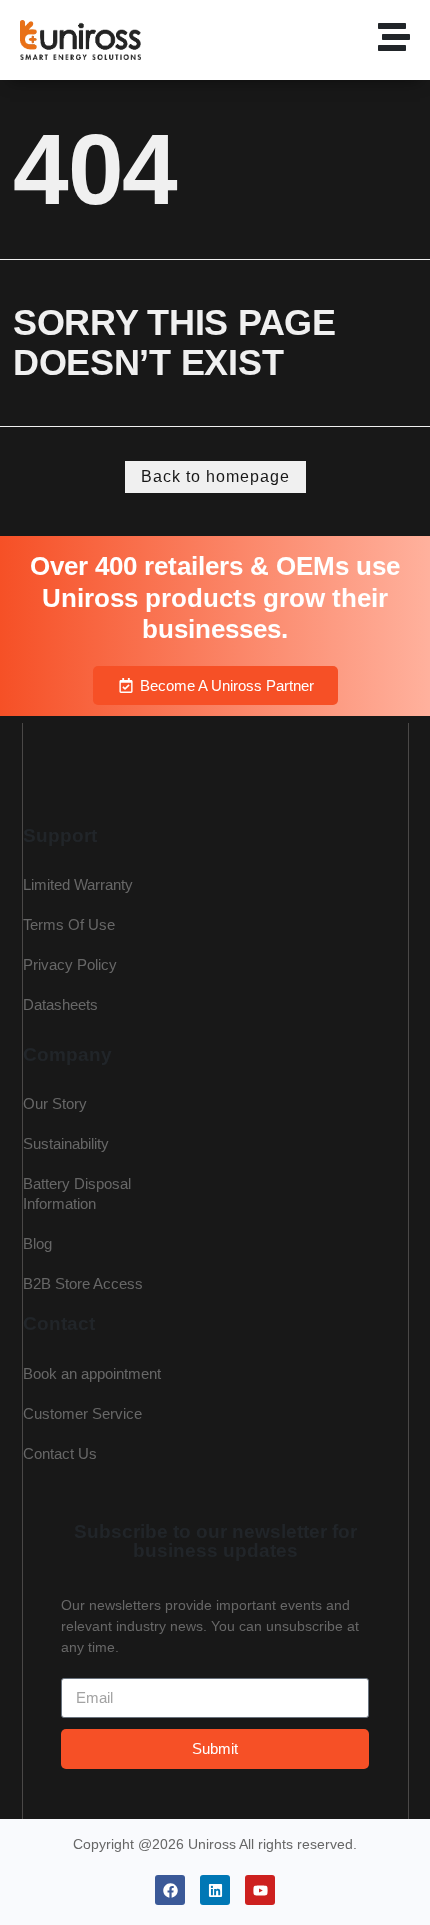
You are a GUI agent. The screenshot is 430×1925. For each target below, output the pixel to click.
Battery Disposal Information (77, 1193)
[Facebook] (170, 1890)
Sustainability (66, 1143)
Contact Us (60, 1453)
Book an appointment (92, 1373)
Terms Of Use (69, 924)
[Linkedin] (215, 1890)
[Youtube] (260, 1890)
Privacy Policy (70, 964)
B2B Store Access (83, 1283)
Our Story (55, 1103)
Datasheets (60, 1004)
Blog (37, 1243)
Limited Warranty (78, 884)
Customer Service (82, 1413)
